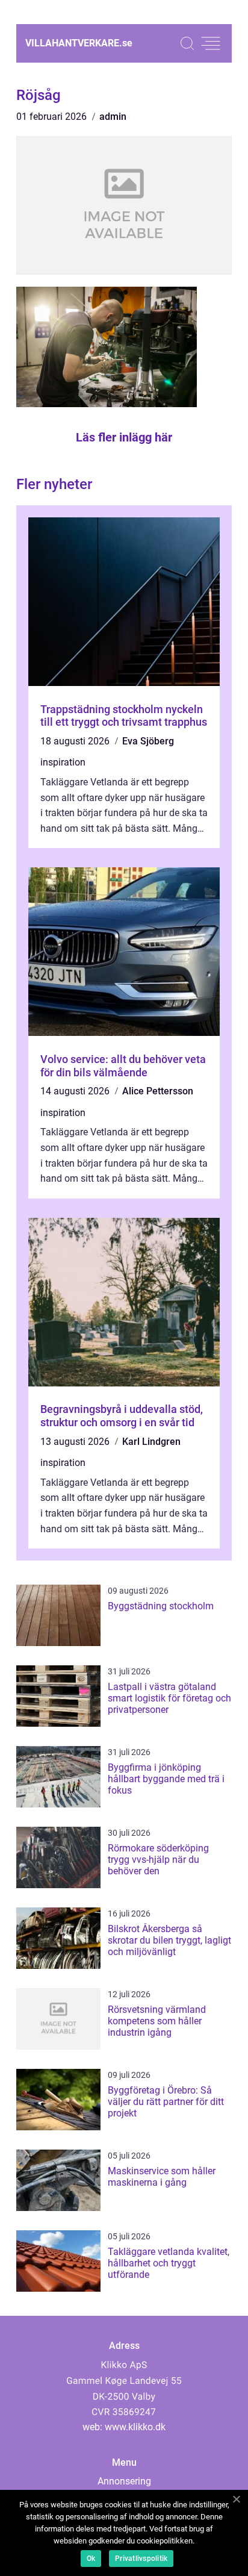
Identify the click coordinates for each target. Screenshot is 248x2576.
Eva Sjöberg (148, 741)
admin (113, 117)
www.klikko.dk (135, 2427)
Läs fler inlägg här (124, 437)
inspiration (63, 762)
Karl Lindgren (151, 1442)
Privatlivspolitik (141, 2559)
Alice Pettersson (158, 1091)
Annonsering (124, 2481)
